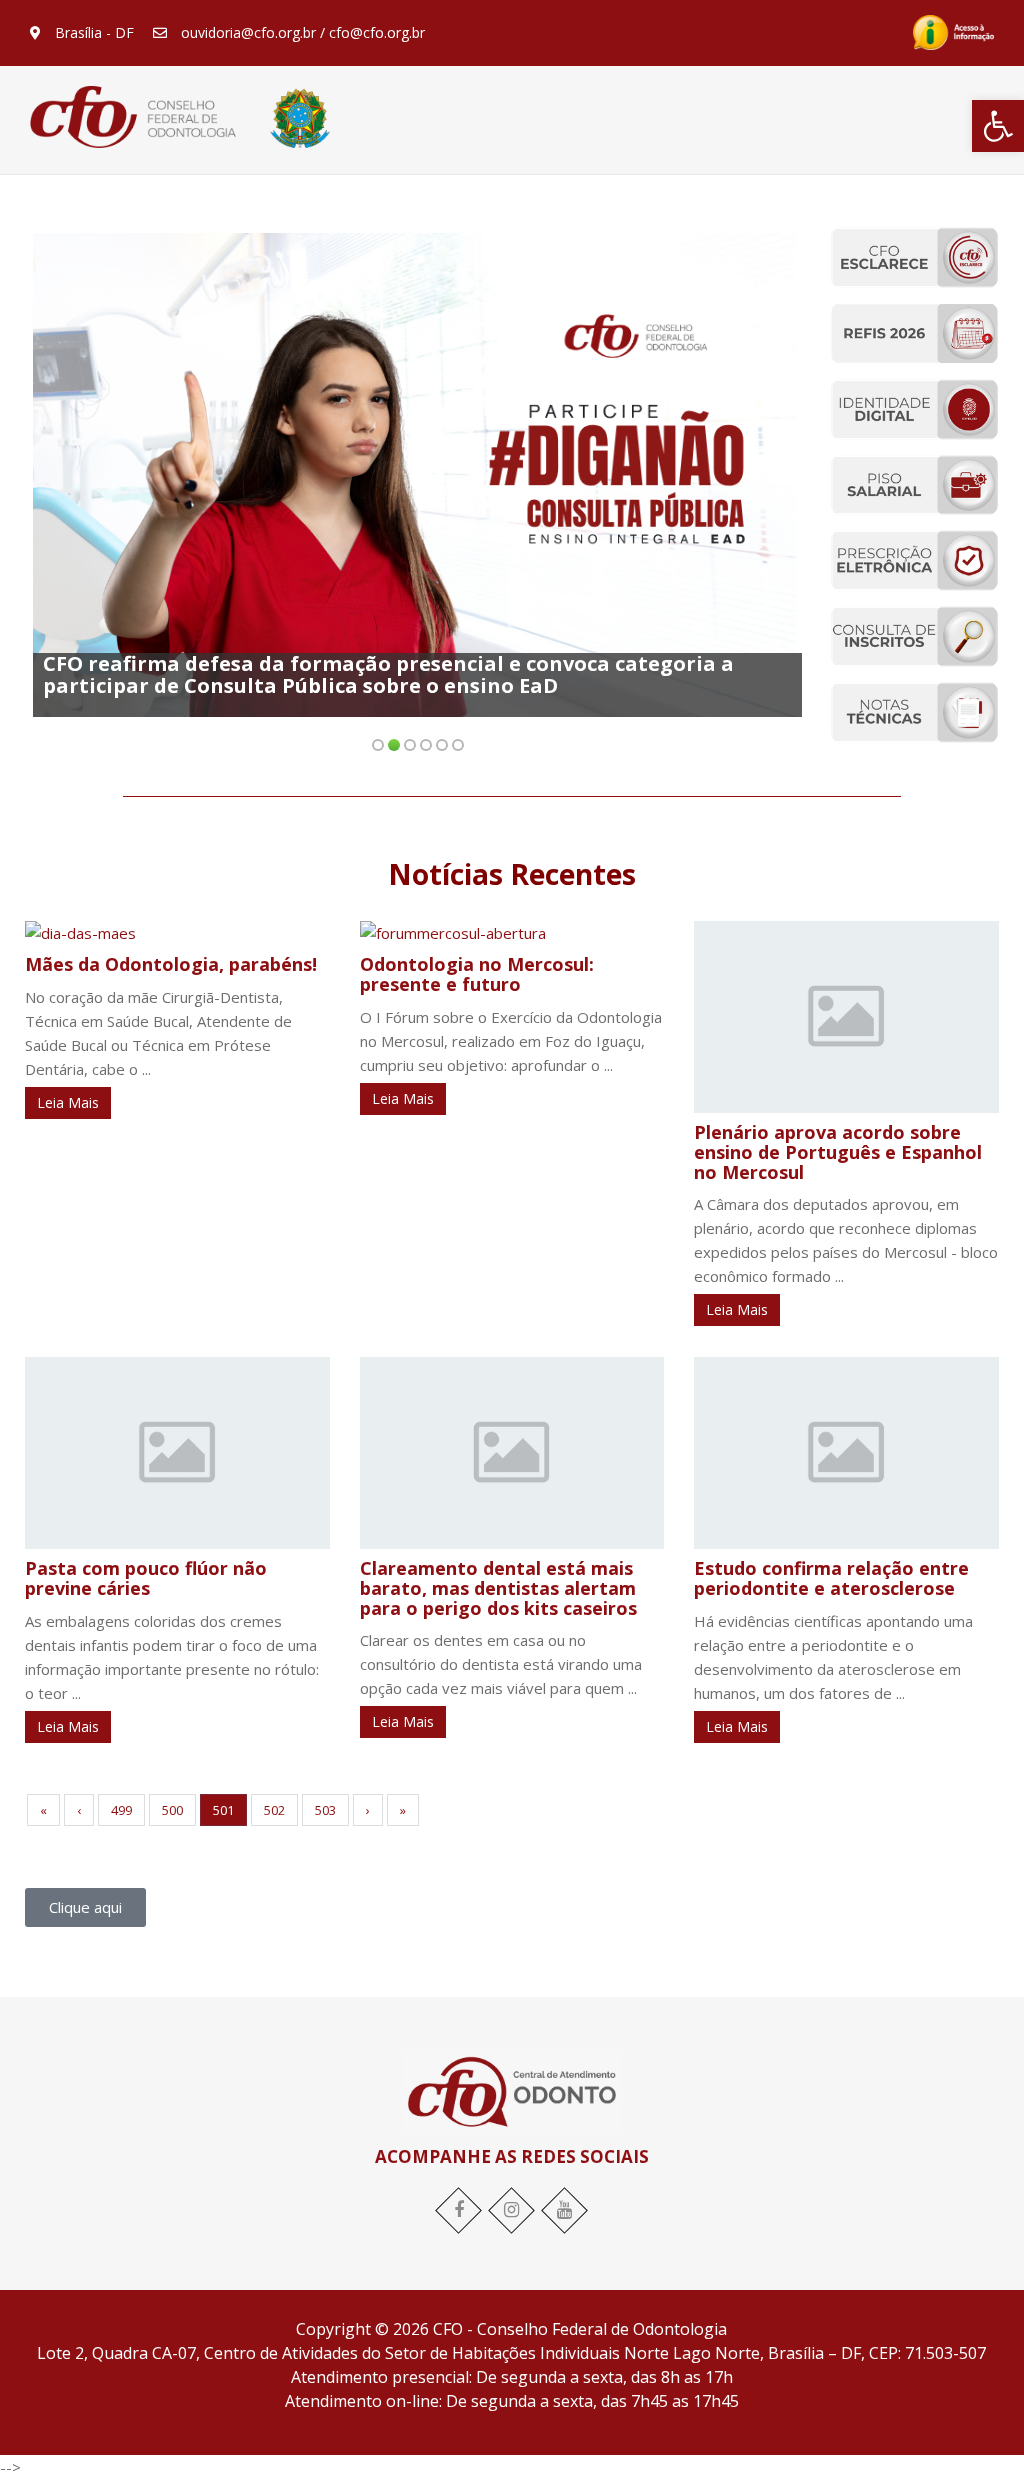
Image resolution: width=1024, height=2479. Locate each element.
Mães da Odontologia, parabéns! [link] (171, 964)
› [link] (368, 1810)
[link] (998, 126)
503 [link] (325, 1810)
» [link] (403, 1810)
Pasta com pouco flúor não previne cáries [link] (146, 1578)
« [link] (43, 1810)
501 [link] (223, 1810)
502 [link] (274, 1810)
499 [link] (121, 1810)
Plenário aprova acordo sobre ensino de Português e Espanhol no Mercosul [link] (838, 1152)
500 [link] (172, 1810)
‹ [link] (79, 1810)
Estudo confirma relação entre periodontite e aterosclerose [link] (831, 1578)
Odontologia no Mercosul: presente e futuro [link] (477, 974)
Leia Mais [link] (68, 1102)
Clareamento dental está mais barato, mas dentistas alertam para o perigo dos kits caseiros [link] (498, 1588)
